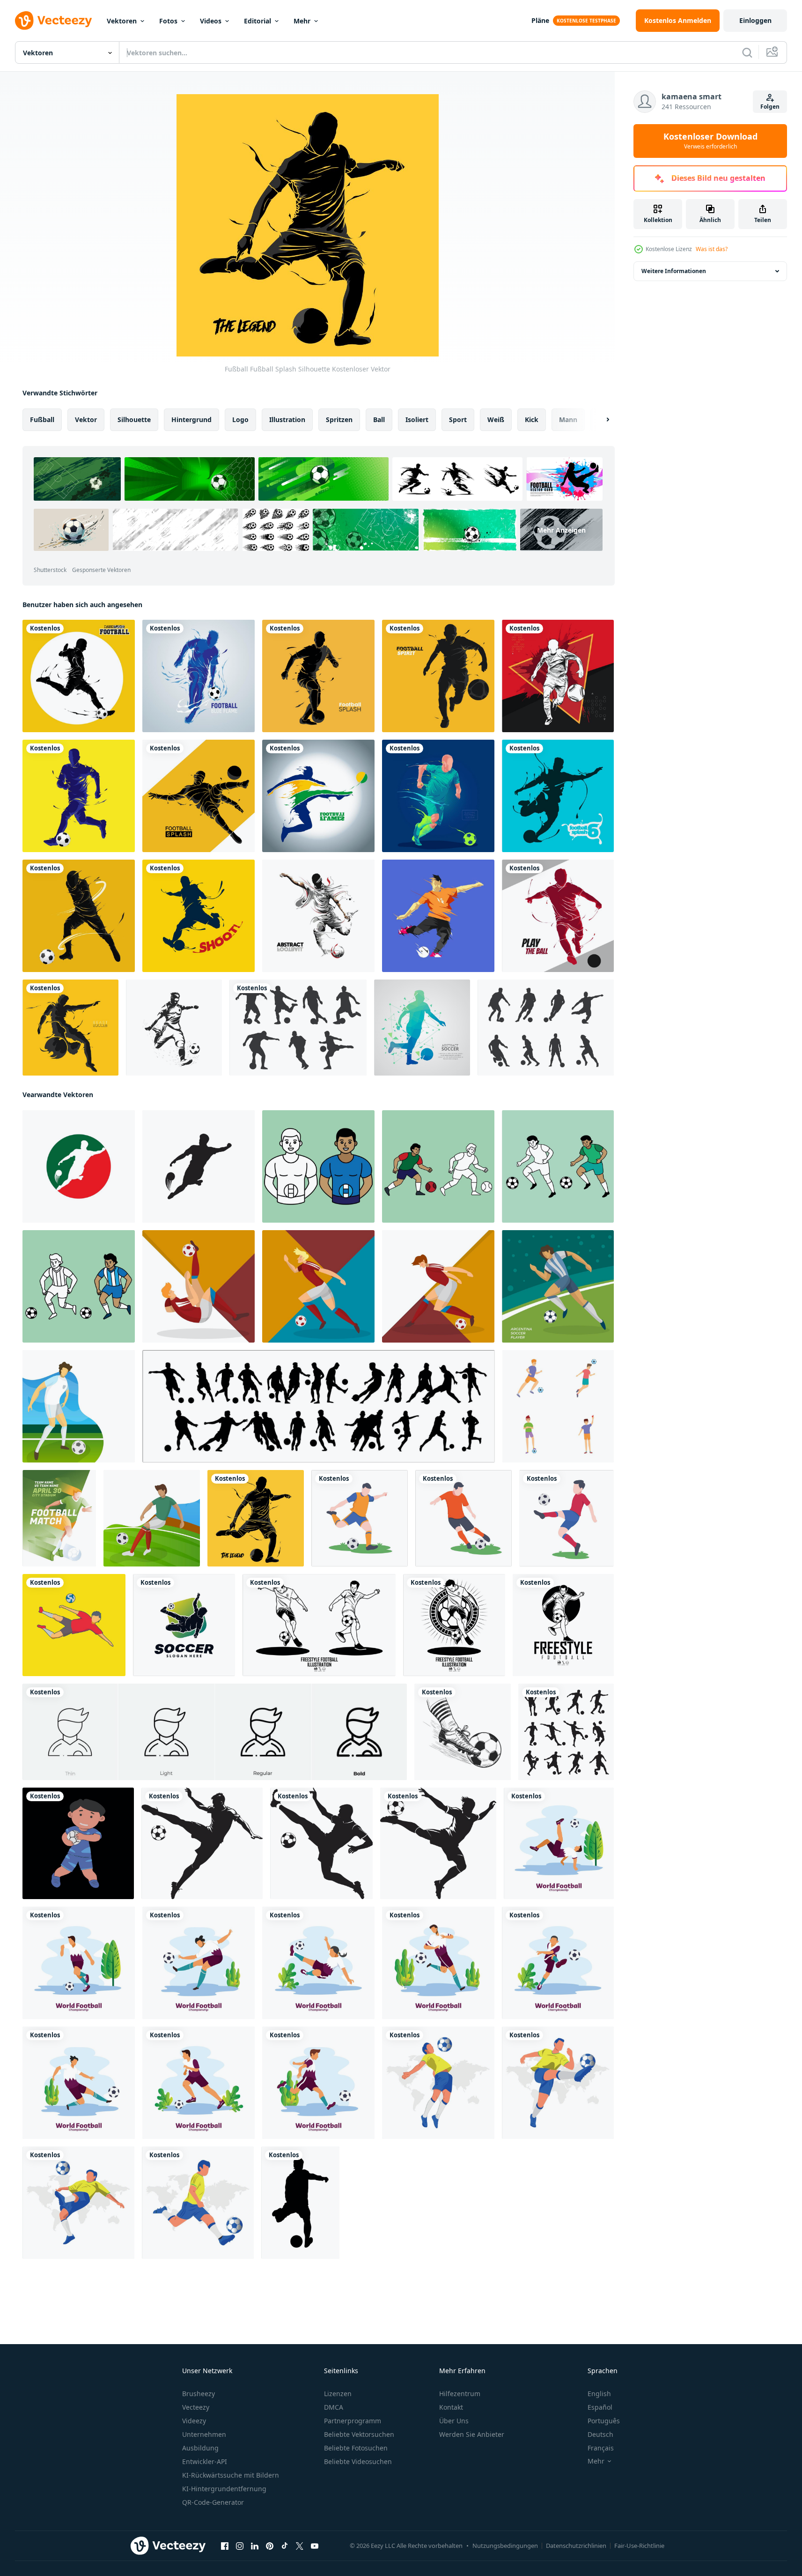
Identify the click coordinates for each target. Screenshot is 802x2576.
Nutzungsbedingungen (505, 2546)
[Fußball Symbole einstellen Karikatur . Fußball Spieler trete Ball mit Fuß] (558, 1406)
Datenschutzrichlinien (576, 2546)
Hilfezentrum (460, 2394)
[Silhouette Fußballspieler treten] (174, 1028)
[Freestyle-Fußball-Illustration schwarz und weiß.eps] (319, 1625)
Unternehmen (204, 2434)
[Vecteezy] (53, 21)
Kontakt (451, 2407)
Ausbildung (200, 2448)
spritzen (339, 419)
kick (532, 419)
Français (601, 2448)
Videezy (194, 2421)
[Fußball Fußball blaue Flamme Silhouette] (199, 676)
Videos (211, 21)
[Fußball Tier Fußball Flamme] (70, 1028)
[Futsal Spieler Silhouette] (298, 1028)
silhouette (134, 419)
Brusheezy (199, 2394)
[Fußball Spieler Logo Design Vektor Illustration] (184, 1625)
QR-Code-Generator (213, 2502)
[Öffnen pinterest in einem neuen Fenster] (270, 2546)
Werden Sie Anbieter (472, 2434)
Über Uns (454, 2421)
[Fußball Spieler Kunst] (567, 1518)
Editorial (258, 21)
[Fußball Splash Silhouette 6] (558, 796)
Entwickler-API (205, 2461)
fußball (42, 419)
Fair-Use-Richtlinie (639, 2546)
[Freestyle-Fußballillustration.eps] (563, 1625)
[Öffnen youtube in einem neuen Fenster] (315, 2546)
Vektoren (122, 21)
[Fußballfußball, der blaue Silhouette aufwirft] (79, 796)
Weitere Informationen (674, 271)
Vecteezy (196, 2407)
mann (568, 419)
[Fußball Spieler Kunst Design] (360, 1518)
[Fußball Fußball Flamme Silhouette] (318, 796)
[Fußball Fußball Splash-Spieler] (558, 916)
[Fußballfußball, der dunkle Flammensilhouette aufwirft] (79, 676)
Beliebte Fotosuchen (356, 2448)
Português (604, 2421)
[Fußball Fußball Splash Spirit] (438, 676)
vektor (86, 419)
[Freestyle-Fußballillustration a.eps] (454, 1625)
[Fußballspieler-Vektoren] (546, 1028)
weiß (496, 419)
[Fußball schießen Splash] (199, 916)
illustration (287, 419)
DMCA (334, 2407)
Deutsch (600, 2434)
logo (240, 419)
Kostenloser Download (710, 141)
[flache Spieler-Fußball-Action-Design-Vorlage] (559, 1843)
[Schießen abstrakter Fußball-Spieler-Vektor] (438, 916)
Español (600, 2407)
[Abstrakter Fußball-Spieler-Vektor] (422, 1028)
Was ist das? (712, 249)
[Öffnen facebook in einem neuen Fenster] (225, 2546)
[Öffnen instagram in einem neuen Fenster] (240, 2546)
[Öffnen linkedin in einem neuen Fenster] (255, 2546)
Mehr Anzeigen (561, 530)
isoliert (417, 419)
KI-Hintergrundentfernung (224, 2489)
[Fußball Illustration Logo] (79, 1166)
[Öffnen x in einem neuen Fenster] (300, 2546)
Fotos (168, 21)
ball (379, 419)
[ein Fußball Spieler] (78, 1843)
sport (458, 419)
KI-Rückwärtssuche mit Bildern (231, 2475)
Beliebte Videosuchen (358, 2461)
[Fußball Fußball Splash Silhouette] (318, 676)
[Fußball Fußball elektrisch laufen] (438, 796)
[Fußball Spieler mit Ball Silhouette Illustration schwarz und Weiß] (202, 1843)
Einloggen (755, 20)
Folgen (770, 107)
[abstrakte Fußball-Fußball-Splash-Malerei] (318, 916)
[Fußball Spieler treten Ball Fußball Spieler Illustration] (438, 2083)
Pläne (540, 20)
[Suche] (747, 52)
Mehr (302, 21)
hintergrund (191, 419)
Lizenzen (338, 2394)
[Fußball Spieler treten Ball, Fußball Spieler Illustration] (78, 2203)
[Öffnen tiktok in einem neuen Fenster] (285, 2546)
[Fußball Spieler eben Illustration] (74, 1625)
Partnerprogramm (353, 2421)
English (599, 2394)
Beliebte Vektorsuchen (359, 2434)
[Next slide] (600, 420)
